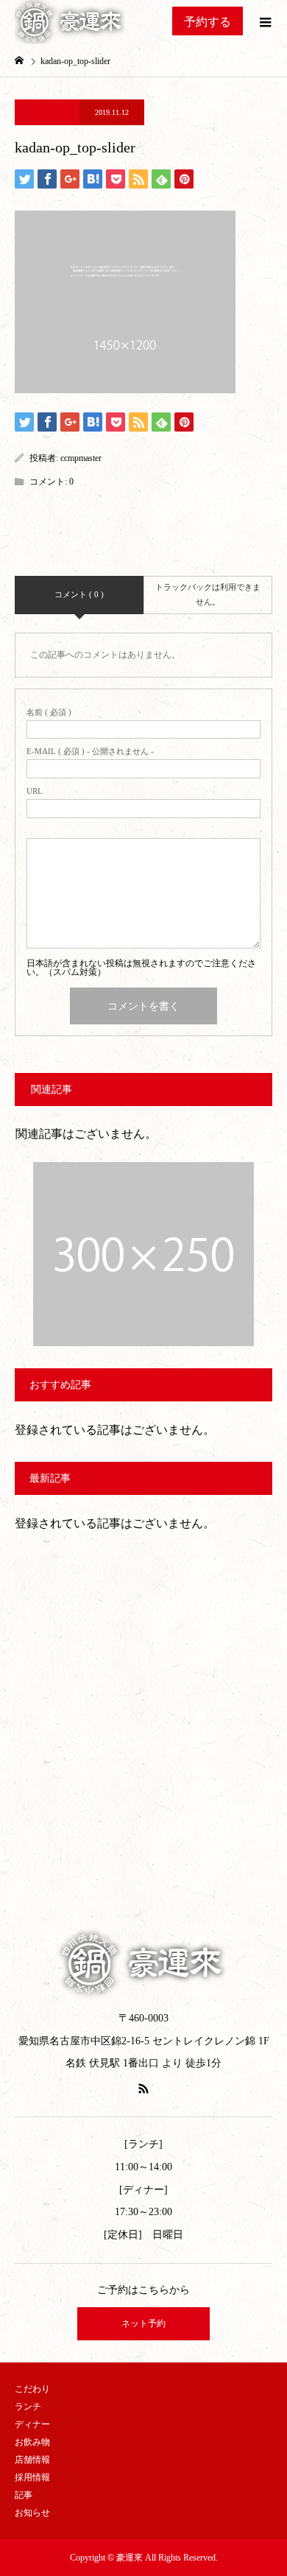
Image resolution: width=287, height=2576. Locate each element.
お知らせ (32, 2513)
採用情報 (32, 2477)
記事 (24, 2495)
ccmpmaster (81, 458)
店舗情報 (32, 2460)
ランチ (28, 2407)
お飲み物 (32, 2442)
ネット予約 (143, 2323)
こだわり (32, 2389)
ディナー (32, 2424)
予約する (208, 22)
